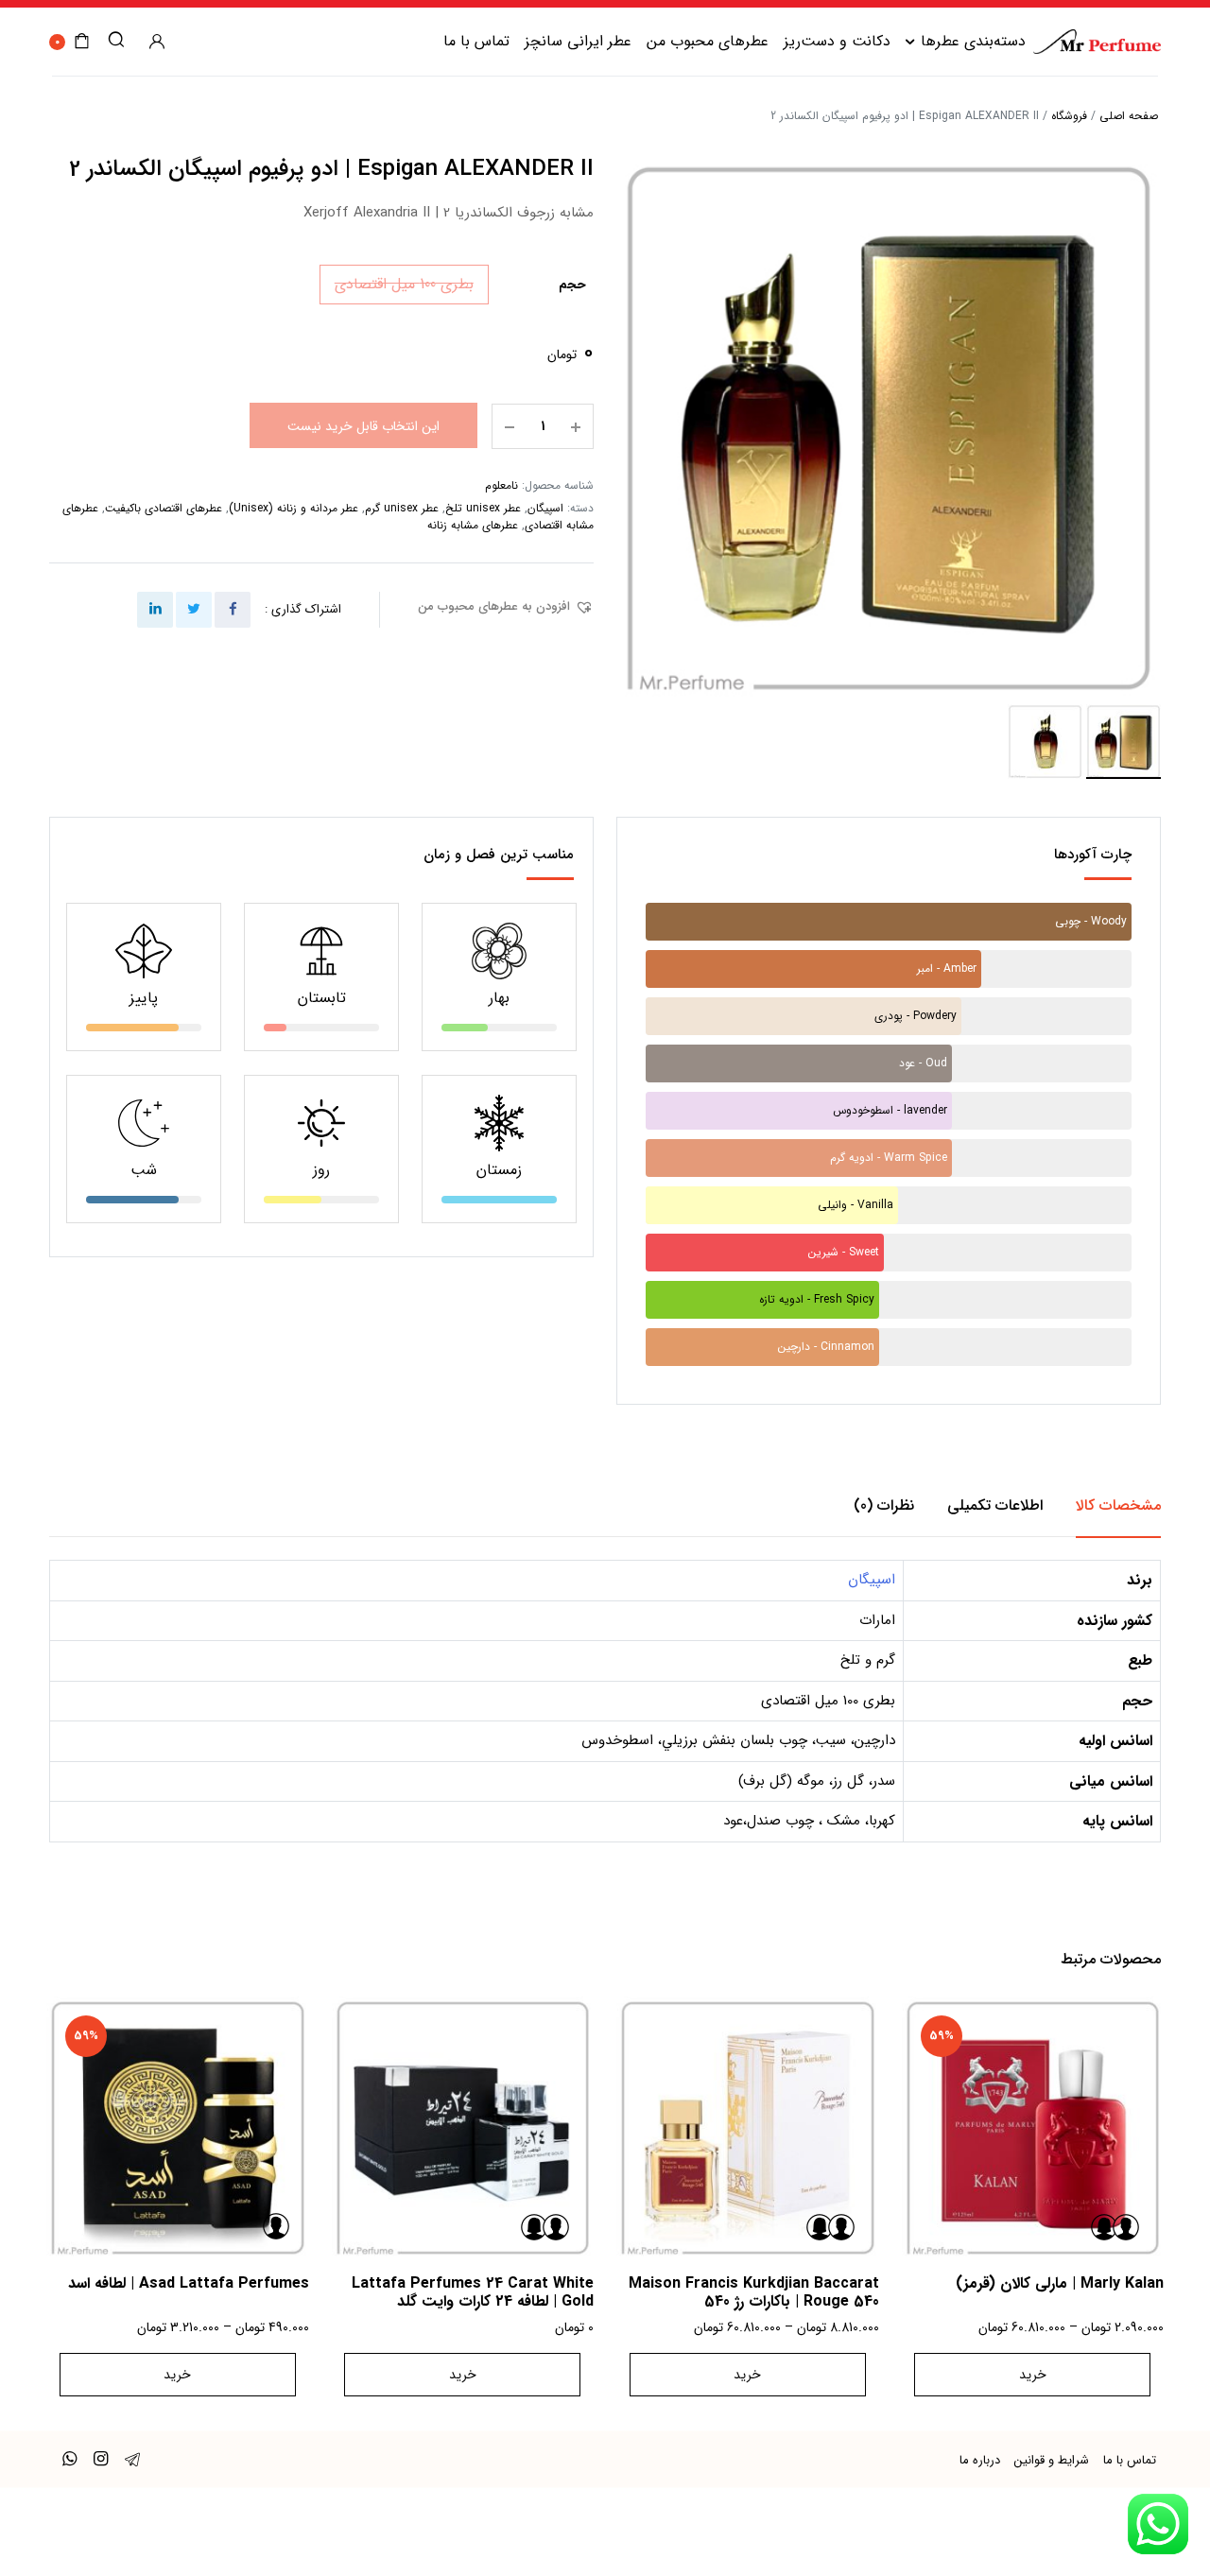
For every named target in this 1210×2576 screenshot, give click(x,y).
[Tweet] (194, 610)
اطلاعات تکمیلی (995, 1505)
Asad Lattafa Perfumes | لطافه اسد (189, 2283)
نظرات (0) (884, 1505)
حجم (572, 285)
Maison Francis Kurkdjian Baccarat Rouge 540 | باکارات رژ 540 (754, 2292)
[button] (506, 607)
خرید (1033, 2375)
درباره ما (980, 2460)
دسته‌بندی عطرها (973, 41)
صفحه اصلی (1129, 116)
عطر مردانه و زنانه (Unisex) (294, 508)
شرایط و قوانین (1052, 2460)
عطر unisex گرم (402, 508)
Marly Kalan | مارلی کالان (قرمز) (1060, 2283)
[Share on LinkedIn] (155, 610)
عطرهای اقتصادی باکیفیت (164, 508)
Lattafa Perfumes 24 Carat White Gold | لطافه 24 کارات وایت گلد (473, 2292)
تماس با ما (476, 41)
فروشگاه (1069, 116)
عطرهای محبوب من (708, 41)
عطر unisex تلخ (483, 508)
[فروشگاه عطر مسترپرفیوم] (1097, 41)
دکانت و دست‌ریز (837, 41)
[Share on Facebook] (233, 610)
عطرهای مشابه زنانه (473, 525)
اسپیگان (545, 508)
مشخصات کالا (1118, 1505)
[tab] (1118, 1506)
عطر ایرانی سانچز (578, 41)
